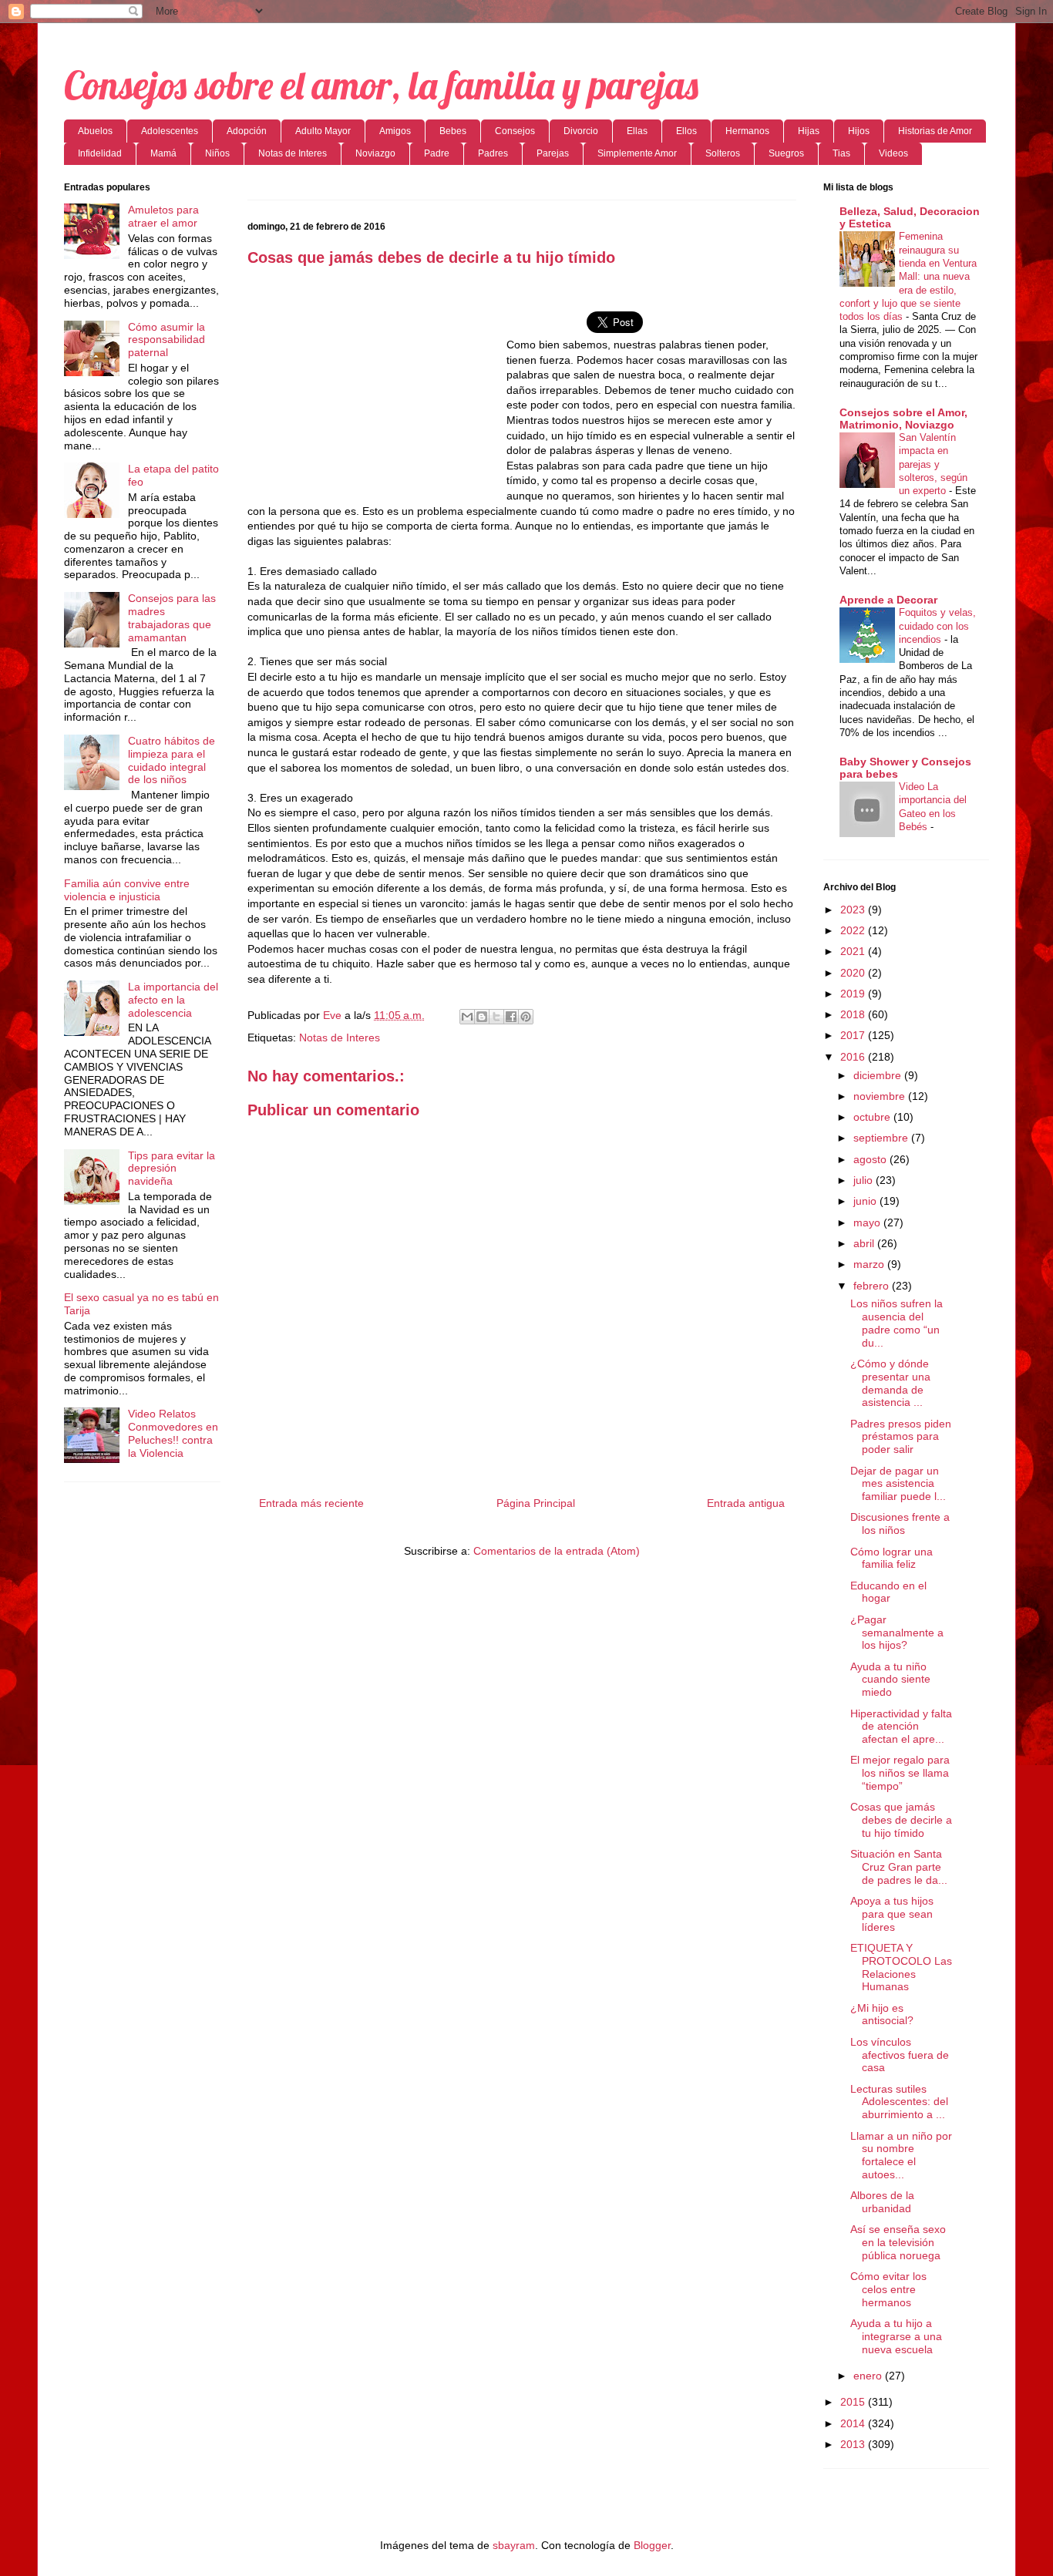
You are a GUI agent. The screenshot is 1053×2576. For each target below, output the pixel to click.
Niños (217, 153)
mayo (868, 1222)
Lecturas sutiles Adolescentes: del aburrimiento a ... (899, 2102)
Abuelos (95, 131)
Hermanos (747, 131)
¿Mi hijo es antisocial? (882, 2014)
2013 (854, 2444)
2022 (854, 930)
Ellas (637, 131)
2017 (854, 1035)
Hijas (809, 131)
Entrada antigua (746, 1503)
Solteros (723, 153)
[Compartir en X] (496, 1017)
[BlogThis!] (482, 1017)
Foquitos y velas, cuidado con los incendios (937, 626)
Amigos (395, 131)
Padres (493, 153)
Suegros (786, 153)
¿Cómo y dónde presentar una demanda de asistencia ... (890, 1383)
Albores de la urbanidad (882, 2202)
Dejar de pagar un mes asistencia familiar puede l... (898, 1484)
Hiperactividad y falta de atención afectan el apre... (901, 1727)
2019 (854, 994)
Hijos (859, 131)
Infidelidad (100, 153)
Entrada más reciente (311, 1503)
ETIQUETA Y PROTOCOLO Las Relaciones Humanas (901, 1967)
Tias (841, 153)
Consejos (515, 131)
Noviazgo (375, 153)
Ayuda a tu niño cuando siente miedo (890, 1680)
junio (866, 1201)
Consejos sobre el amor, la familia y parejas (381, 85)
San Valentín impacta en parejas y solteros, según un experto (933, 464)
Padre (437, 153)
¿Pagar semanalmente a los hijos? (897, 1633)
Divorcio (581, 131)
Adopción (247, 131)
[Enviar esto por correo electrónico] (467, 1017)
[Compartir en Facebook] (511, 1017)
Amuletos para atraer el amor (163, 216)
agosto (871, 1159)
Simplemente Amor (637, 153)
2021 (854, 951)
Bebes (453, 131)
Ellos (686, 131)
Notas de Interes (293, 153)
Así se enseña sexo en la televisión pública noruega (898, 2242)
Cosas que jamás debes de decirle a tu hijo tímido (901, 1820)
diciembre (879, 1075)
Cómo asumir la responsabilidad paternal (167, 340)
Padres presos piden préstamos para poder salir (901, 1437)
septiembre (882, 1138)
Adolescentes (170, 131)
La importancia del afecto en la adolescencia (173, 1000)
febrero (873, 1286)
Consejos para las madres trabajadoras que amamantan (172, 617)
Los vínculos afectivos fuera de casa (900, 2055)
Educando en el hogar (888, 1592)
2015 (854, 2402)
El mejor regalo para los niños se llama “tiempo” (900, 1773)
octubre (873, 1117)
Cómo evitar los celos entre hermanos (888, 2289)
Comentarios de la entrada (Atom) (557, 1551)
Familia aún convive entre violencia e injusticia (127, 890)
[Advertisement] (377, 391)
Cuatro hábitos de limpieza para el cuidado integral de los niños (172, 760)
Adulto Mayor (323, 131)
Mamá (163, 153)
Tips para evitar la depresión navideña (172, 1169)
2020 (854, 973)
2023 (854, 910)
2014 (854, 2423)
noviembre (881, 1096)
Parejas (553, 153)
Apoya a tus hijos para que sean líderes (892, 1914)
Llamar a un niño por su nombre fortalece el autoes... (901, 2155)
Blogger (652, 2545)
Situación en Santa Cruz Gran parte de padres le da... (899, 1867)
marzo (870, 1264)
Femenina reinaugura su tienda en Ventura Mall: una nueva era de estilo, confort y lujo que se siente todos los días (908, 276)
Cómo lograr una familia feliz (892, 1558)
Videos (893, 153)
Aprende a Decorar (888, 600)
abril (865, 1243)
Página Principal (536, 1503)
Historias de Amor (935, 131)
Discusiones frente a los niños (900, 1523)
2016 (854, 1057)
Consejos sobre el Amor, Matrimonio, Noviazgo (903, 419)
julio (865, 1180)
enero (869, 2376)
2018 (854, 1014)
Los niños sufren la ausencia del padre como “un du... (897, 1323)
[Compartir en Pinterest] (526, 1017)
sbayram (514, 2545)
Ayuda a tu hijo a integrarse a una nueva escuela (896, 2336)
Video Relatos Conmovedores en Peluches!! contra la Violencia (173, 1433)
